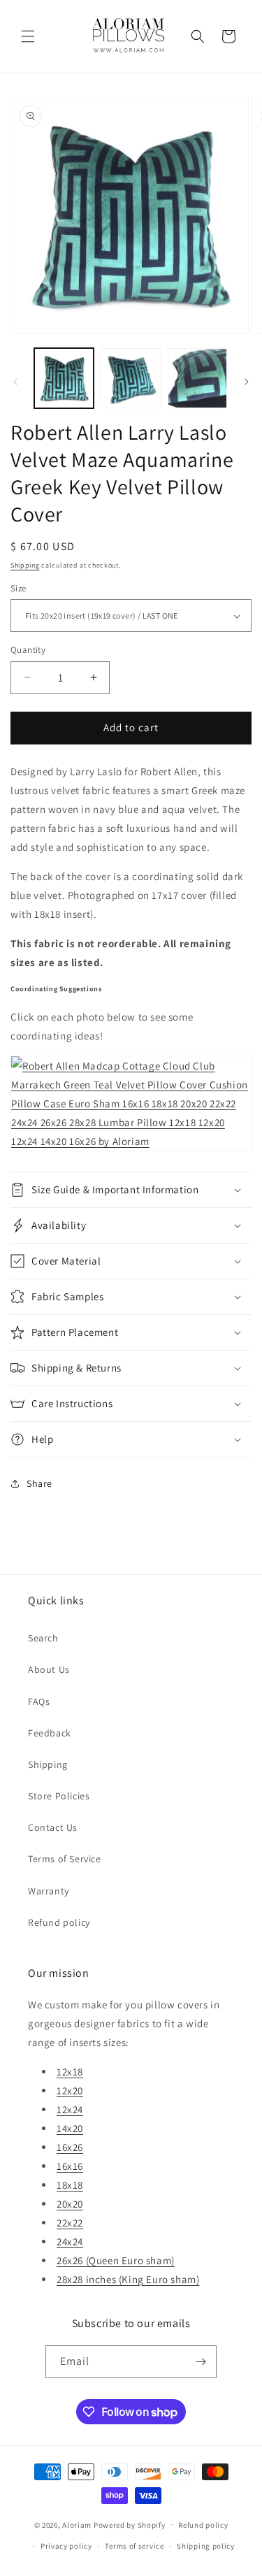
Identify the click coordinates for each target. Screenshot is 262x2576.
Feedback (50, 1733)
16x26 (70, 2147)
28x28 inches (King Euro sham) (128, 2279)
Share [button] (39, 1483)
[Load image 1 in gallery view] (64, 378)
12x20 (70, 2091)
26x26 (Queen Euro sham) (116, 2260)
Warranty (49, 1891)
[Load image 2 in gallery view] (130, 378)
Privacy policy (66, 2546)
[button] (28, 36)
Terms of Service (65, 1859)
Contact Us (53, 1827)
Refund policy (59, 1922)
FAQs (39, 1701)
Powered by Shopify (130, 2524)
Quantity (28, 650)
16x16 (70, 2166)
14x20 (70, 2128)
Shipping (25, 565)
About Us (49, 1669)
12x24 (70, 2109)
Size (19, 588)
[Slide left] (15, 382)
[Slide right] (247, 382)
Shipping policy (206, 2546)
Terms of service (134, 2546)
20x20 (70, 2204)
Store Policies (59, 1796)
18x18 (70, 2185)
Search (43, 1638)
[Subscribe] (201, 2362)
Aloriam (77, 2524)
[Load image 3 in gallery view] (197, 378)
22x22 (70, 2223)
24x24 (70, 2242)
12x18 (70, 2072)
